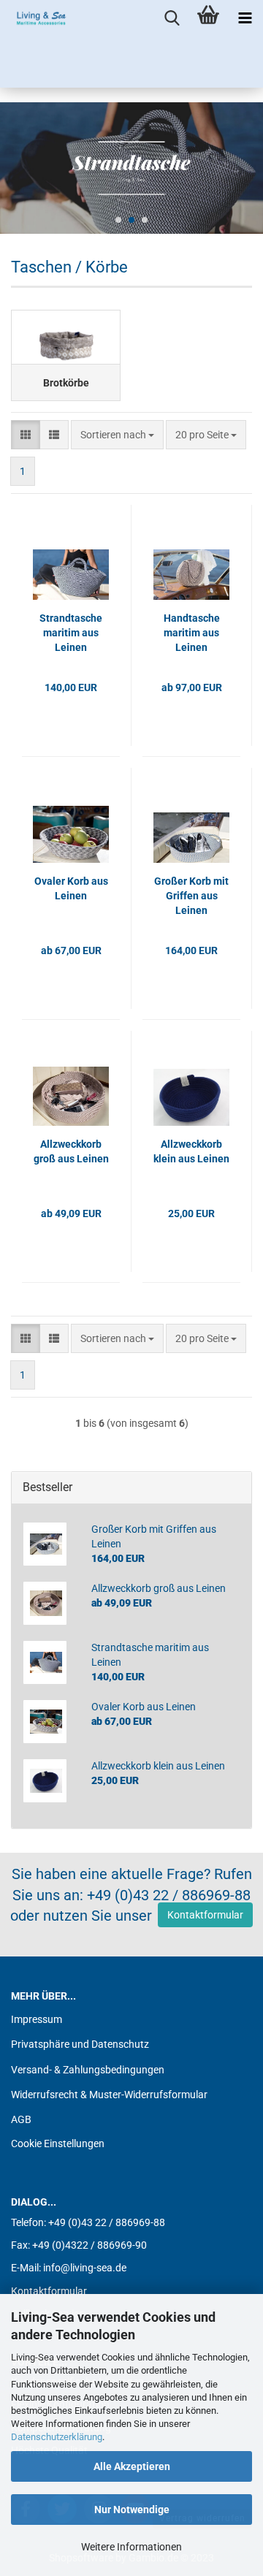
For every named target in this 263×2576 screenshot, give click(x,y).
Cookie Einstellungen (58, 2144)
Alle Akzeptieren (132, 2466)
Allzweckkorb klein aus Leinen (191, 1151)
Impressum (37, 2019)
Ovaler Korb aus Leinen (71, 888)
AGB (21, 2119)
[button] (26, 435)
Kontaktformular (205, 1915)
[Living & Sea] (37, 18)
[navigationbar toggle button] (245, 18)
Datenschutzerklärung (57, 2437)
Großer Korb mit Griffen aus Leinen (191, 896)
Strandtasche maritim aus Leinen (71, 633)
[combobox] (117, 435)
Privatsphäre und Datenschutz (80, 2044)
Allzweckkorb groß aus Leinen (71, 1151)
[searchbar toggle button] (172, 18)
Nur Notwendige (132, 2510)
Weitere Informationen (131, 2547)
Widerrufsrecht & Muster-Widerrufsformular (109, 2095)
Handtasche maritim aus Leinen (192, 633)
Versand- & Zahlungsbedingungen (88, 2070)
